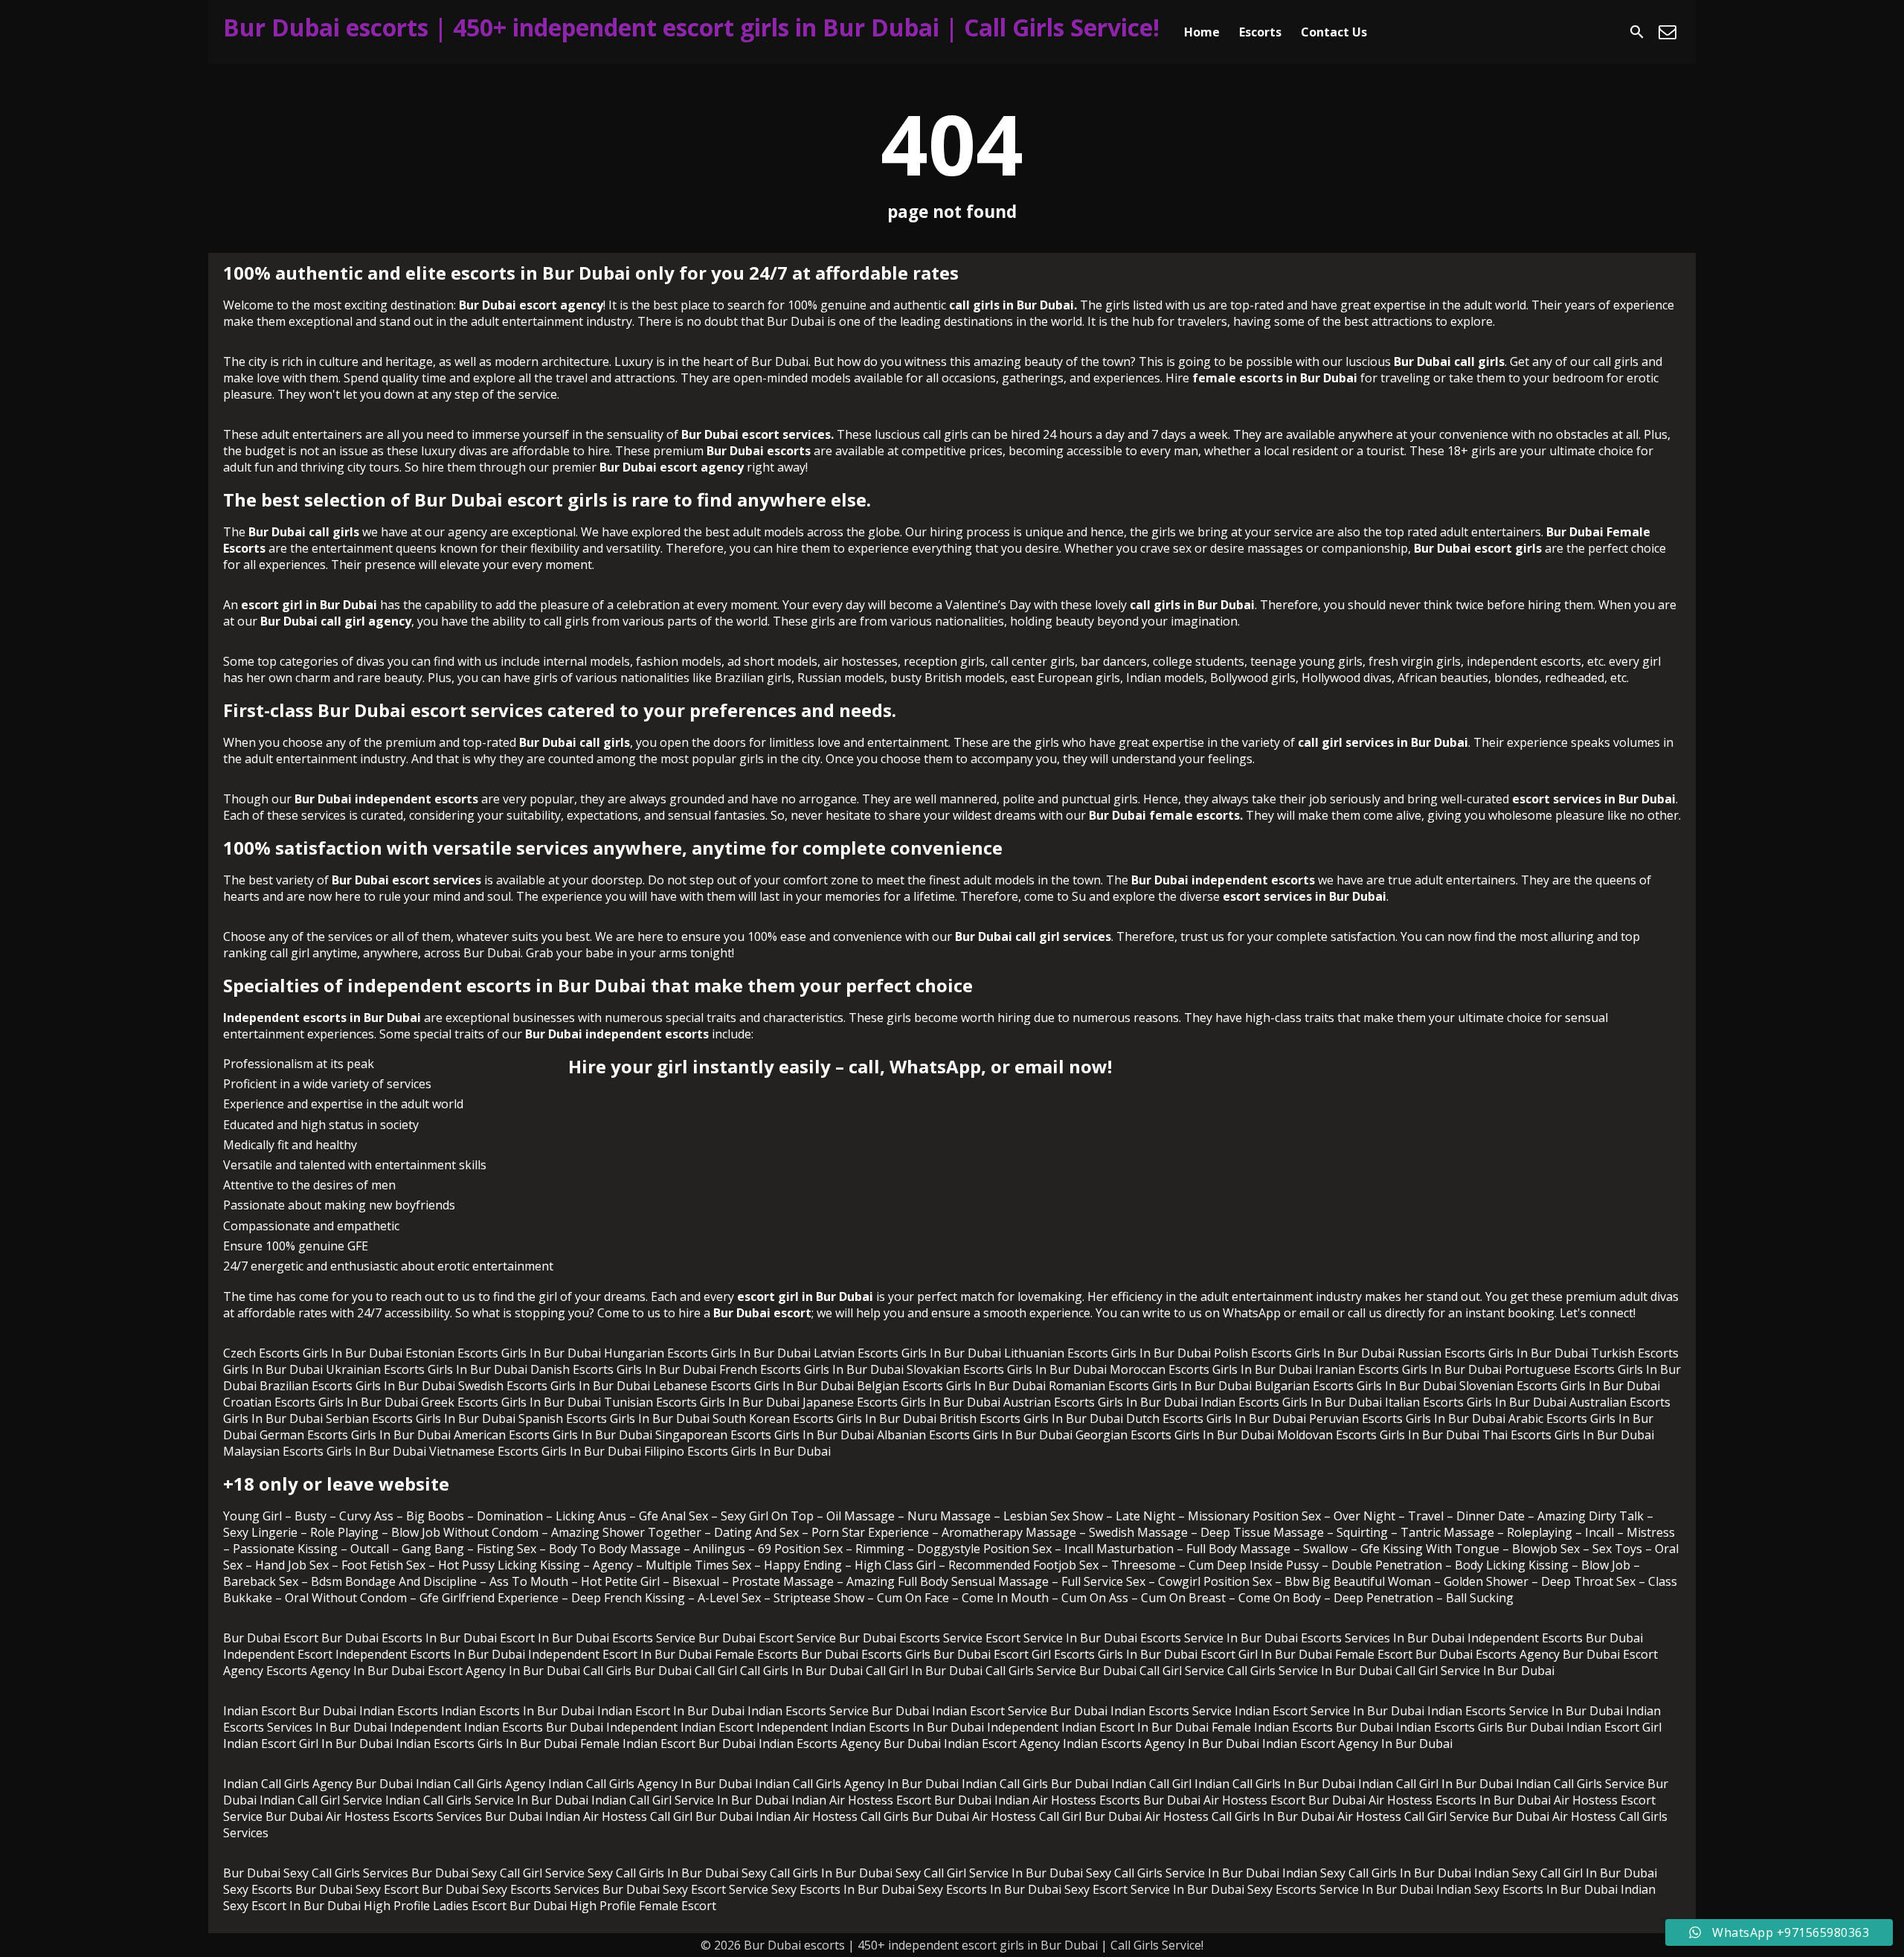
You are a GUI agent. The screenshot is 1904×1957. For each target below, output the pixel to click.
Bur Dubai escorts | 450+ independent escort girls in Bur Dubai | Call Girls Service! (691, 27)
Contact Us (1334, 32)
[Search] (1637, 32)
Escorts (1260, 32)
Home (1202, 32)
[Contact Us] (1667, 32)
